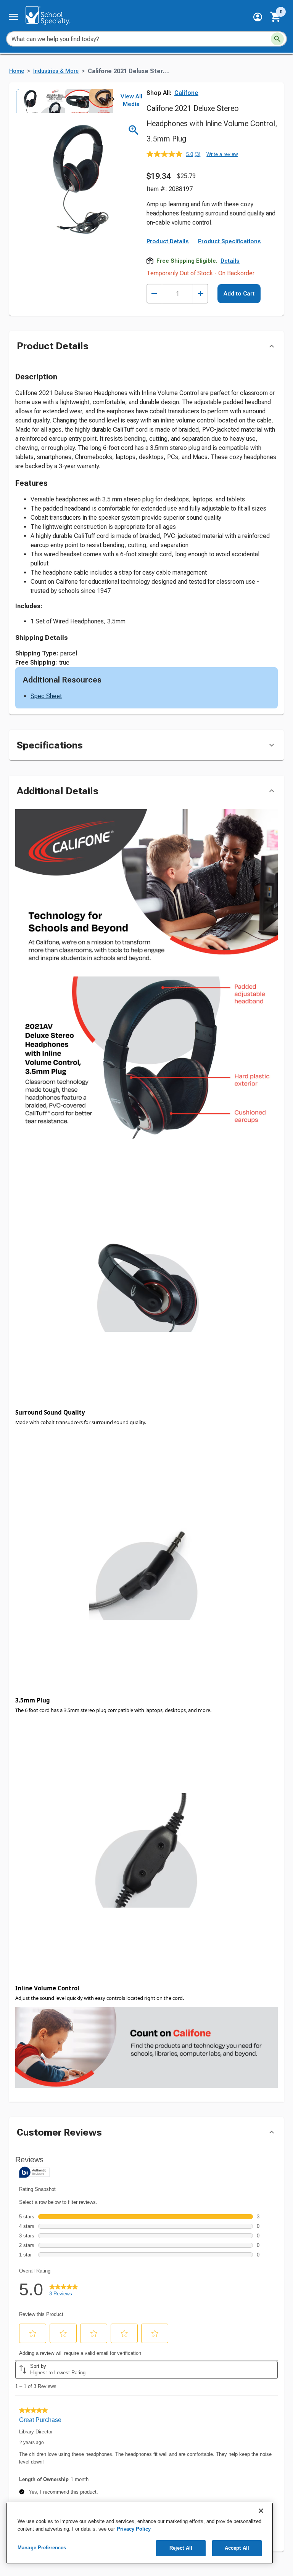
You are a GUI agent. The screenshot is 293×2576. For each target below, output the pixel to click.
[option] (27, 101)
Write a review (222, 154)
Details (230, 261)
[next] (113, 101)
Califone (186, 93)
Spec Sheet (46, 696)
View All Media (131, 100)
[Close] (261, 2511)
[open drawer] (14, 17)
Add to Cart (239, 294)
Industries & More (56, 71)
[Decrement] (154, 294)
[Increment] (200, 294)
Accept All (237, 2548)
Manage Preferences (42, 2548)
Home (17, 71)
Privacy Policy (134, 2529)
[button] (258, 17)
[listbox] (64, 101)
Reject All (181, 2548)
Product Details (168, 241)
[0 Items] (276, 17)
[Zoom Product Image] (134, 130)
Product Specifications (229, 241)
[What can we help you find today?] (277, 39)
